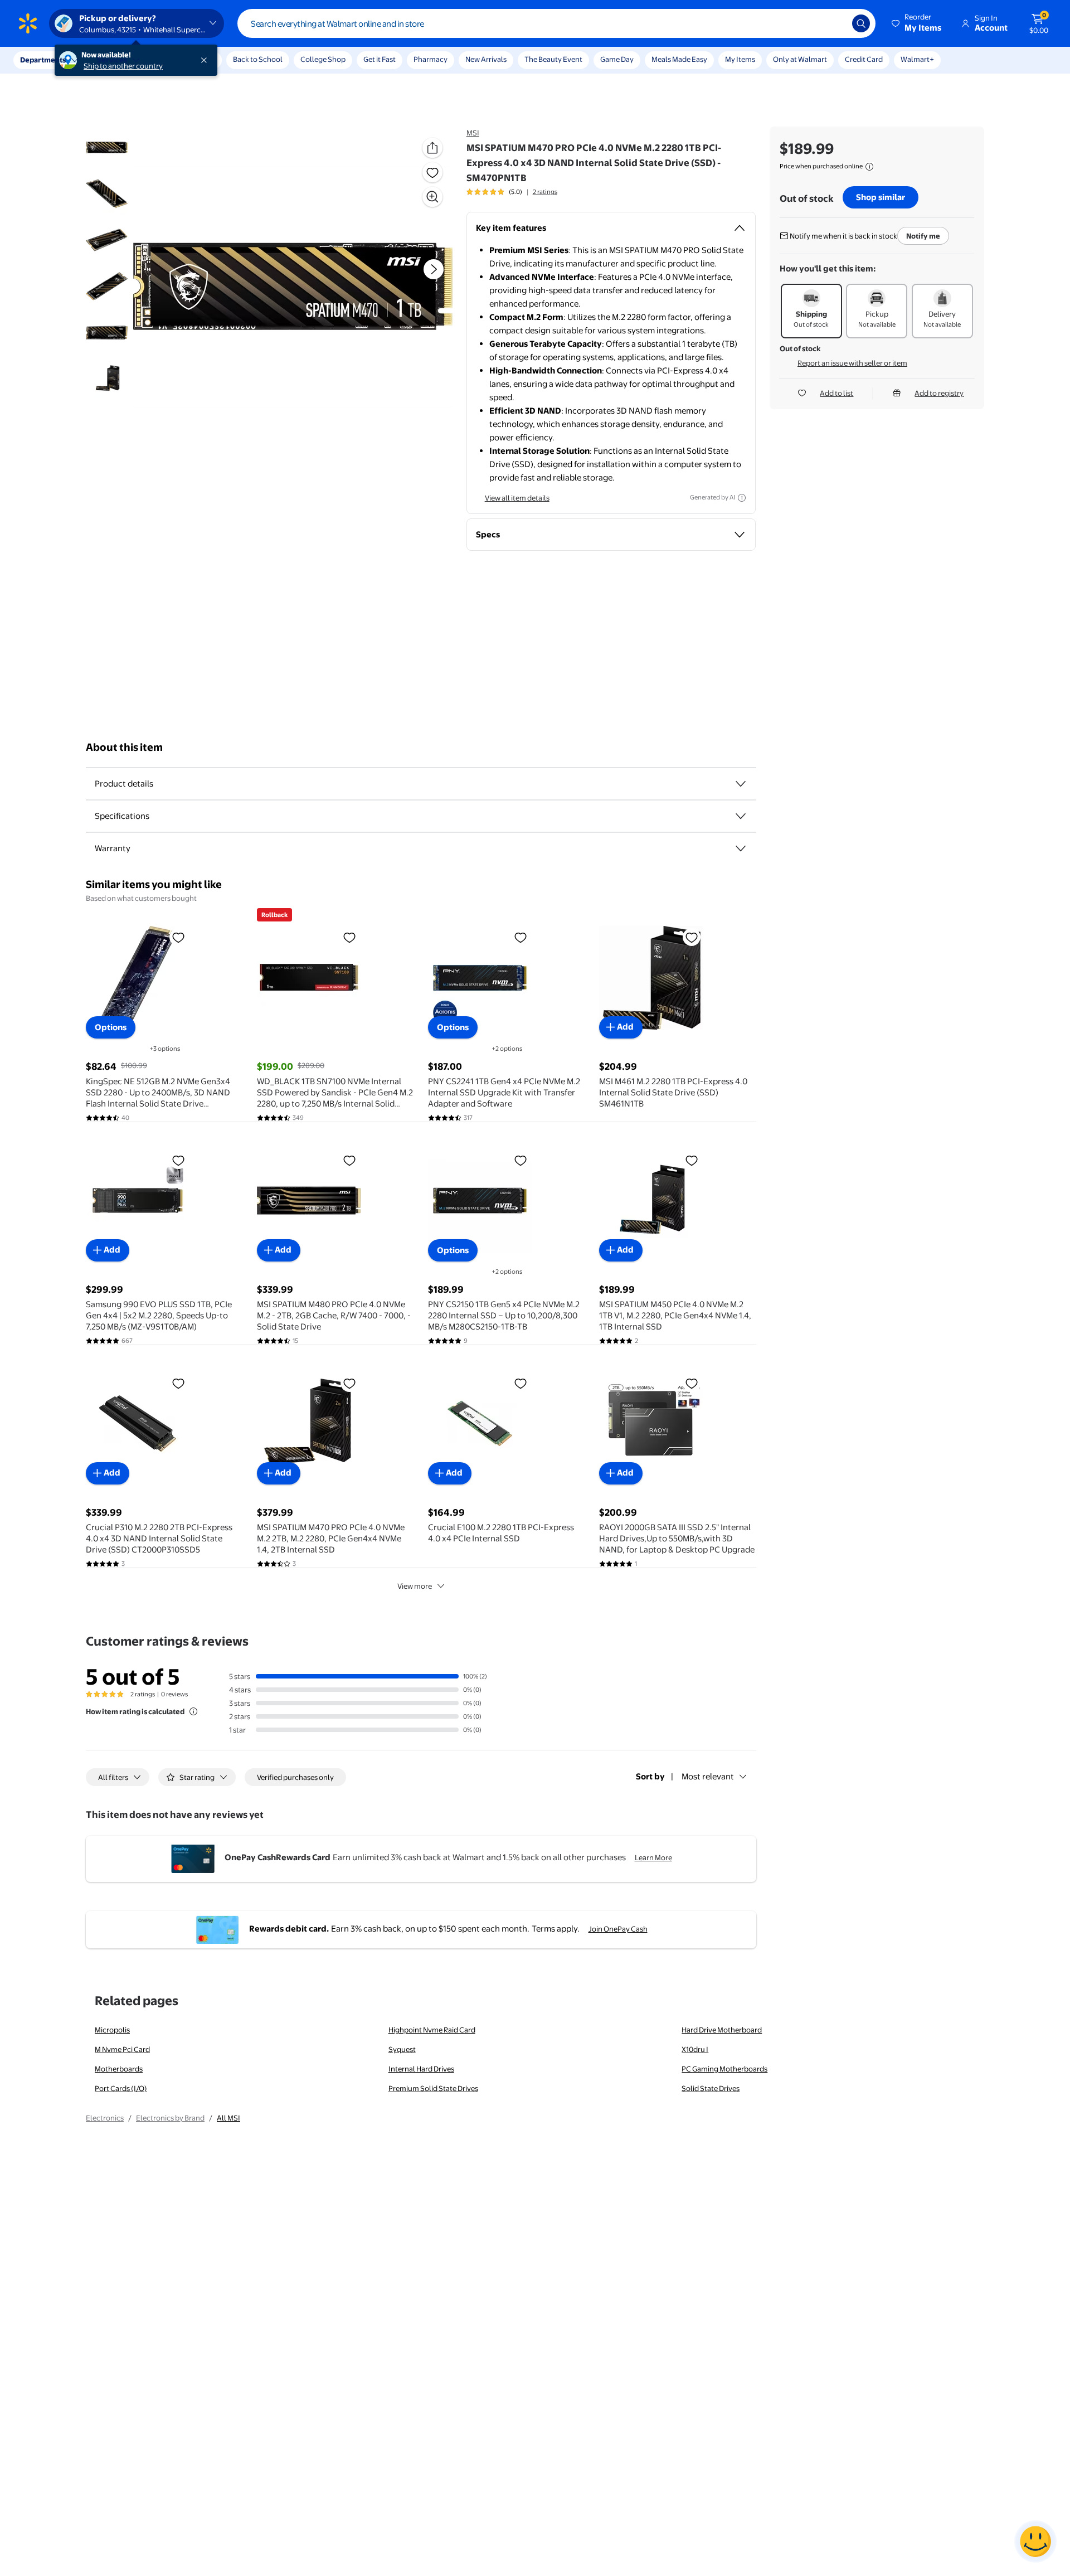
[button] (917, 23)
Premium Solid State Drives (433, 2088)
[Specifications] (741, 816)
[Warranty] (741, 848)
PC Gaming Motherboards (724, 2069)
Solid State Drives (711, 2088)
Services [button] (112, 60)
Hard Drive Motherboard (722, 2030)
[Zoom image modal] (432, 197)
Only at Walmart (800, 59)
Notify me (923, 236)
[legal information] (869, 167)
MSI (473, 133)
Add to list (836, 393)
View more (415, 1586)
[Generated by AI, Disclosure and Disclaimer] (742, 498)
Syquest (402, 2049)
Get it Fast (380, 59)
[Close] (206, 60)
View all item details (517, 498)
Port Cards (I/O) (121, 2088)
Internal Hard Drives (421, 2069)
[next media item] (434, 269)
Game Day (617, 59)
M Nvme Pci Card (122, 2049)
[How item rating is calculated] (193, 1711)
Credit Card (864, 59)
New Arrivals (486, 59)
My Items (740, 59)
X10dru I (695, 2049)
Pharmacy (431, 59)
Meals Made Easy (679, 59)
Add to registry (939, 393)
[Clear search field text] (835, 23)
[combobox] (556, 23)
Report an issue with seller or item (852, 363)
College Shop (323, 59)
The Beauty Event (553, 59)
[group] (512, 192)
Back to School (258, 59)
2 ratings (545, 192)
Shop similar (881, 197)
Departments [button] (43, 60)
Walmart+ (917, 59)
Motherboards (119, 2069)
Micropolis (112, 2030)
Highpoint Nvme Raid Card (432, 2030)
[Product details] (741, 784)
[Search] (861, 23)
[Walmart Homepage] (28, 23)
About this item (124, 747)
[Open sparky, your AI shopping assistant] (1035, 2541)
